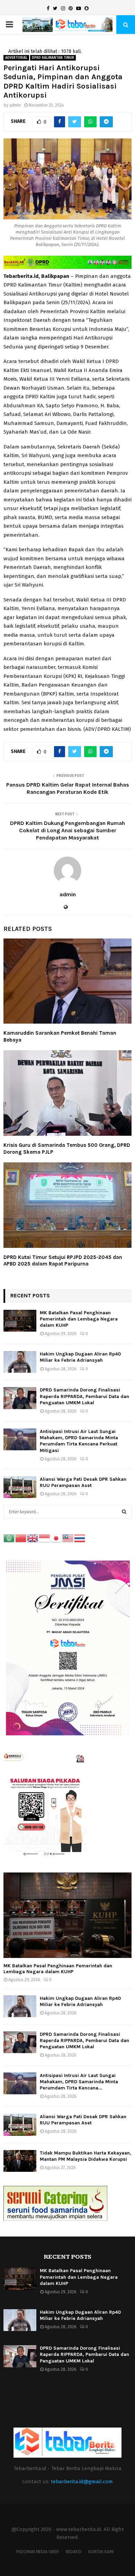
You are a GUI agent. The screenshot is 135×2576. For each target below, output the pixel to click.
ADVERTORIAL (16, 58)
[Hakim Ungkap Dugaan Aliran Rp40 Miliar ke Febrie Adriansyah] (20, 1362)
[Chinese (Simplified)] (21, 1538)
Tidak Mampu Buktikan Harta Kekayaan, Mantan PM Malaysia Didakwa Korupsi (85, 2156)
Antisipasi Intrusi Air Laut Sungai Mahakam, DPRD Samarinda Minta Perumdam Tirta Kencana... (79, 2082)
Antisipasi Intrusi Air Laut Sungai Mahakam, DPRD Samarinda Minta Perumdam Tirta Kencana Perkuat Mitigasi (79, 1441)
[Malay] (68, 1538)
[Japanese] (56, 1538)
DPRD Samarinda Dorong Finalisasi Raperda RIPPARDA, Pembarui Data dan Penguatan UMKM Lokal (84, 1396)
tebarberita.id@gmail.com (82, 2482)
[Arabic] (9, 1538)
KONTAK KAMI (101, 2552)
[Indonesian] (45, 1538)
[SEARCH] (124, 1512)
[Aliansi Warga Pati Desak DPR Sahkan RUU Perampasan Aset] (20, 1487)
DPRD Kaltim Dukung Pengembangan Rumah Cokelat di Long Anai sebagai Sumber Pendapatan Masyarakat (67, 831)
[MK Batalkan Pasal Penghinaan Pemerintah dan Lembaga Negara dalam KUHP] (20, 1321)
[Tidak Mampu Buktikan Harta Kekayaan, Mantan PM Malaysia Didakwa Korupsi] (20, 2161)
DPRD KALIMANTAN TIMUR (53, 58)
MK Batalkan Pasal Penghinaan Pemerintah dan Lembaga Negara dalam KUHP (79, 1319)
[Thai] (80, 1538)
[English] (33, 1538)
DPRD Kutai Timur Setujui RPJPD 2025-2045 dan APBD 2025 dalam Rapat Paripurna (63, 1261)
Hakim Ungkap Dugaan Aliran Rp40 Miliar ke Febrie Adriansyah (80, 1357)
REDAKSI (74, 2552)
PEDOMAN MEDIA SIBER (38, 2552)
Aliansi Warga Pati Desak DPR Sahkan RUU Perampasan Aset (83, 1482)
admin (15, 105)
